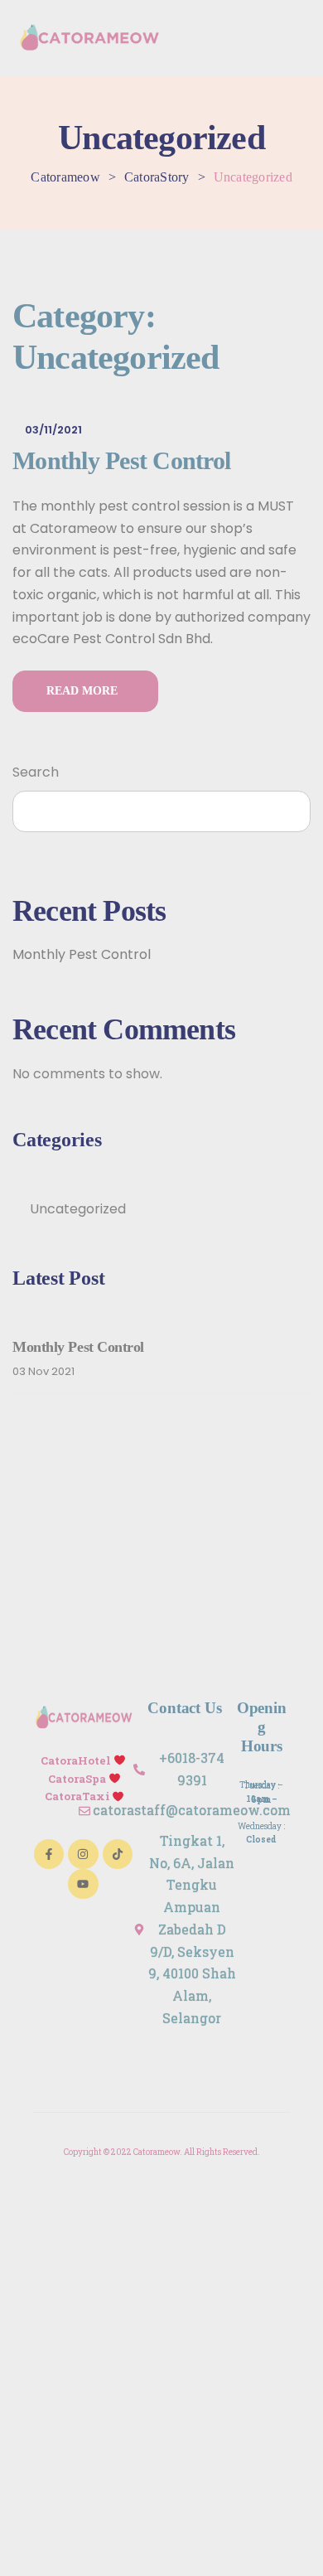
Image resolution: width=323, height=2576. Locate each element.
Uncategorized (78, 1209)
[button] (300, 37)
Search (36, 772)
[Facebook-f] (49, 1854)
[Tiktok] (118, 1854)
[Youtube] (83, 1884)
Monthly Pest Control (121, 460)
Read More (85, 691)
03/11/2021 (53, 430)
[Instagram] (83, 1854)
